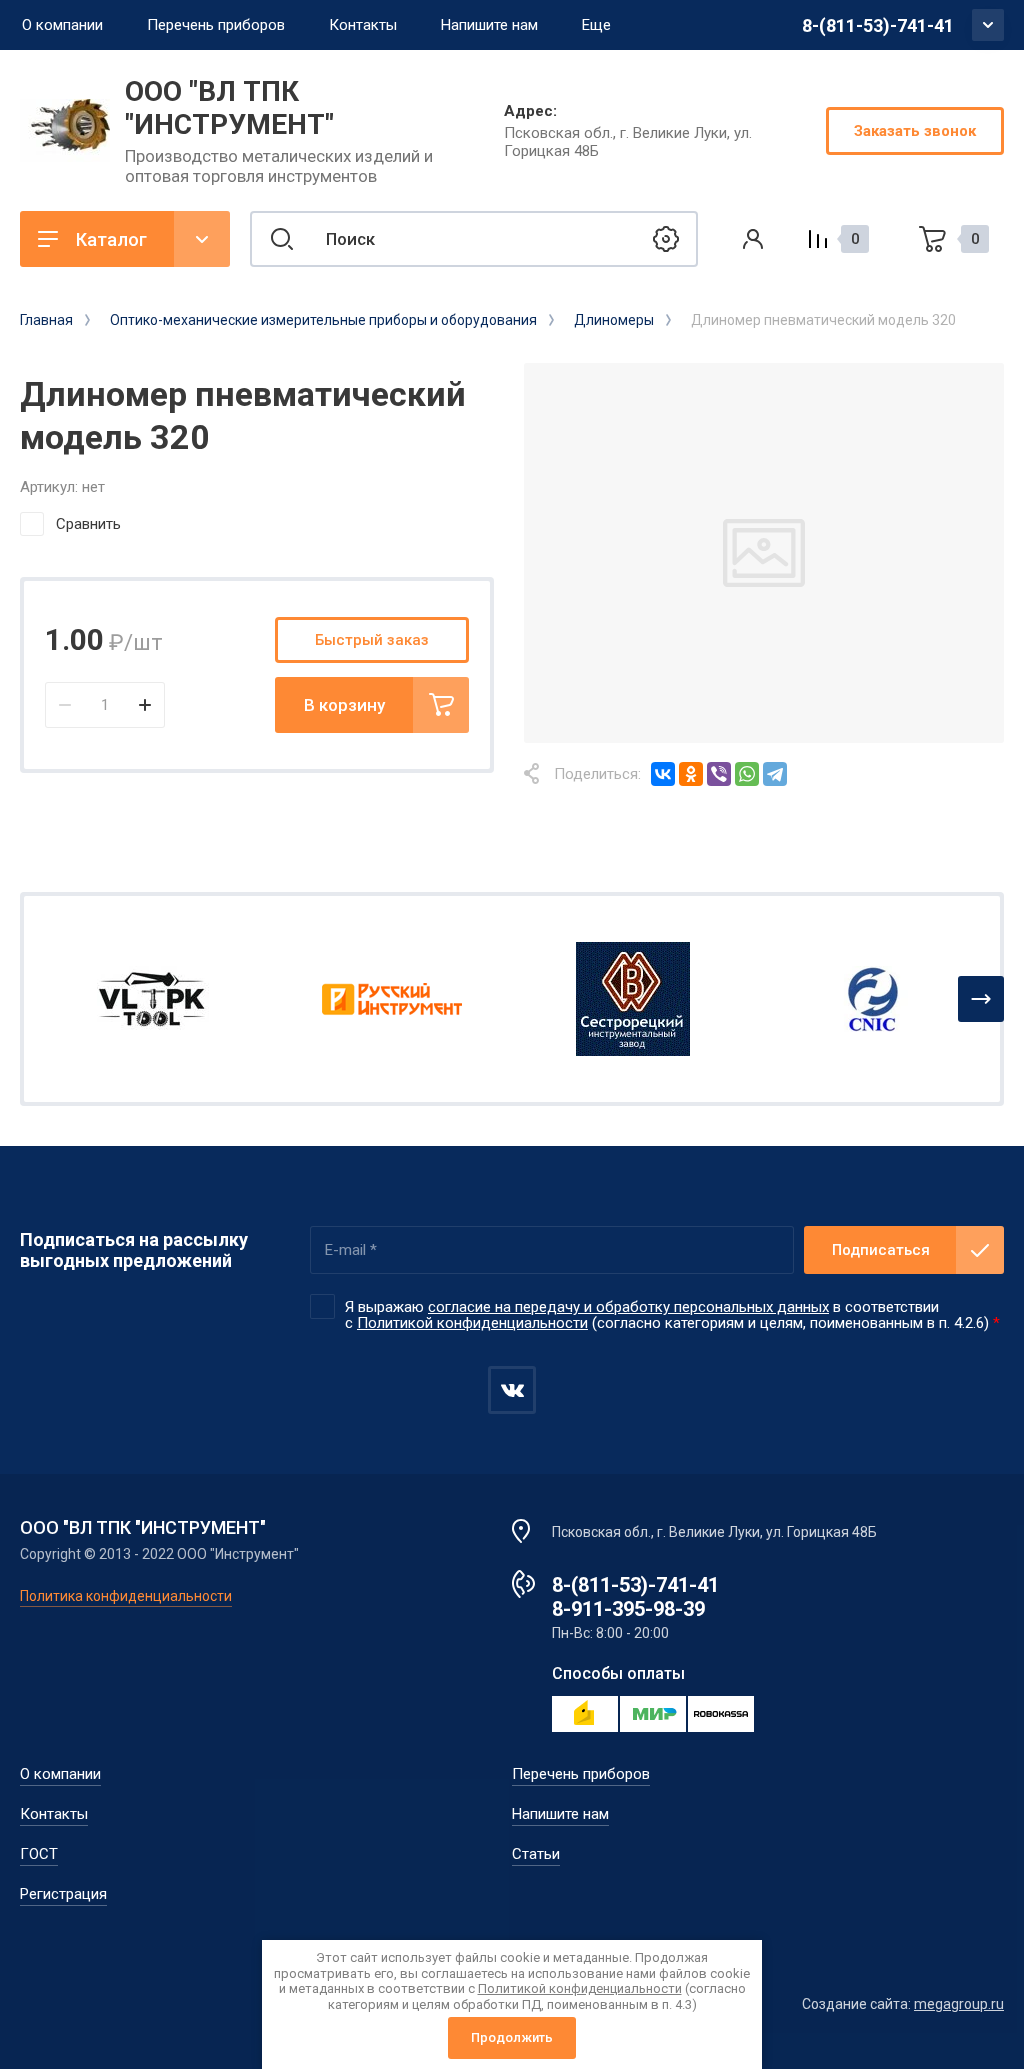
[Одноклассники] (691, 774)
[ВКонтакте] (663, 774)
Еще (596, 25)
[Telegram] (775, 774)
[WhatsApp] (747, 774)
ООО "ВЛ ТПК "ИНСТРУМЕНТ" (229, 108)
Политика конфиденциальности (126, 1596)
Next (981, 999)
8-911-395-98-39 (628, 1609)
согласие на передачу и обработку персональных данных (628, 1307)
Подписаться (881, 1250)
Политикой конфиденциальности (472, 1323)
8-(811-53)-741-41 (878, 25)
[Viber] (719, 774)
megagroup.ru (959, 2004)
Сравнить (88, 524)
